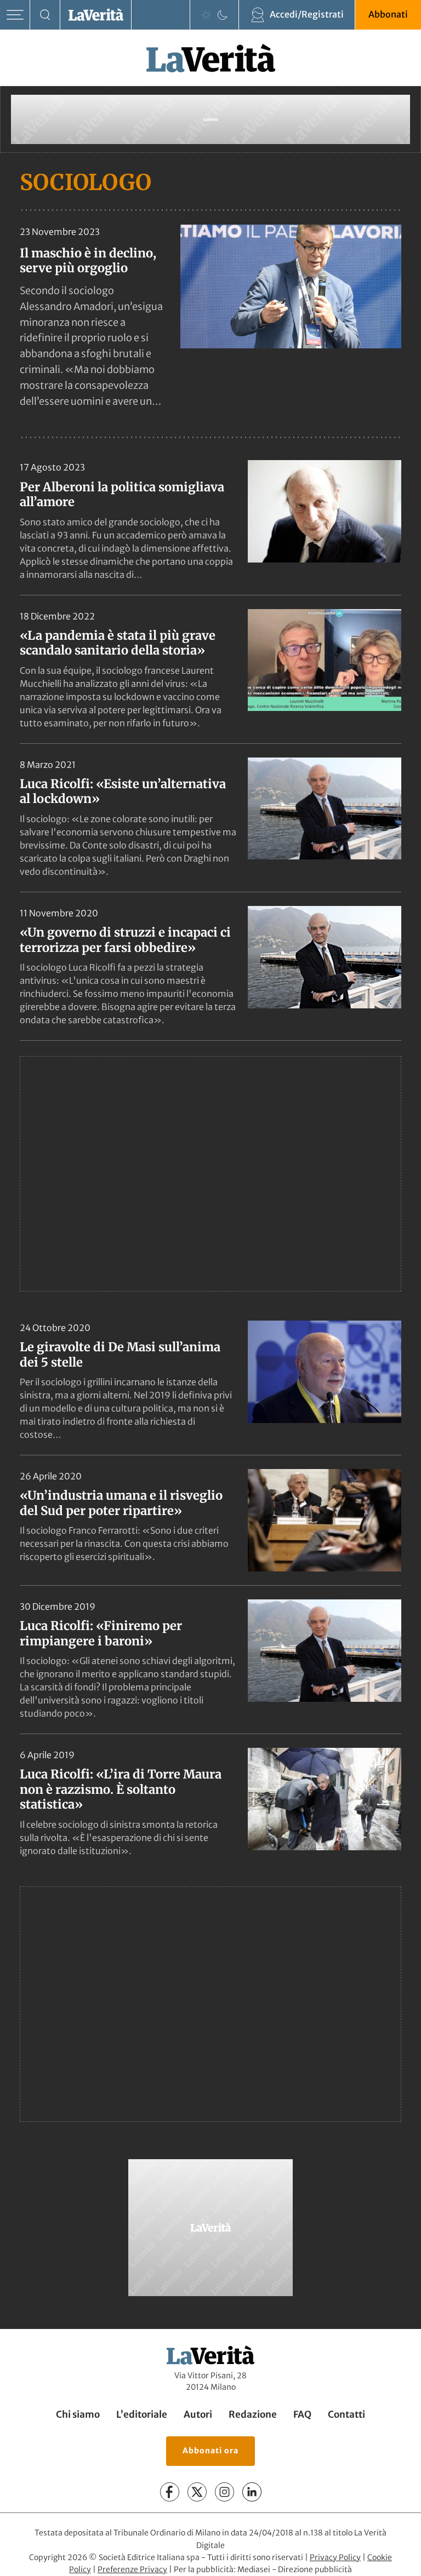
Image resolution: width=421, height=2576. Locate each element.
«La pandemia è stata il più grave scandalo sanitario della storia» (118, 643)
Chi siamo (78, 2414)
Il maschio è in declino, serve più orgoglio (88, 260)
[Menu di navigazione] (15, 15)
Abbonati (388, 14)
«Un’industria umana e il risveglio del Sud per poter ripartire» (121, 1503)
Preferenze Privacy (132, 2569)
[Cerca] (45, 15)
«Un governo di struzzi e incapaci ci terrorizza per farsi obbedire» (125, 940)
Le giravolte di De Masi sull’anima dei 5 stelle (120, 1355)
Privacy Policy (335, 2557)
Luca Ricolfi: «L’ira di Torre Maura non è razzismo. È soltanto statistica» (121, 1789)
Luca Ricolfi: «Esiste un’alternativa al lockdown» (123, 791)
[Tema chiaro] (206, 15)
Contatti (346, 2414)
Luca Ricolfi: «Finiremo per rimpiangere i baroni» (101, 1633)
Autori (198, 2414)
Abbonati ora (210, 2451)
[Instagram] (224, 2492)
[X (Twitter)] (197, 2492)
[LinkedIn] (252, 2492)
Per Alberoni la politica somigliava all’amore (122, 495)
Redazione (253, 2414)
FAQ (302, 2414)
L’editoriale (142, 2414)
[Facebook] (170, 2492)
